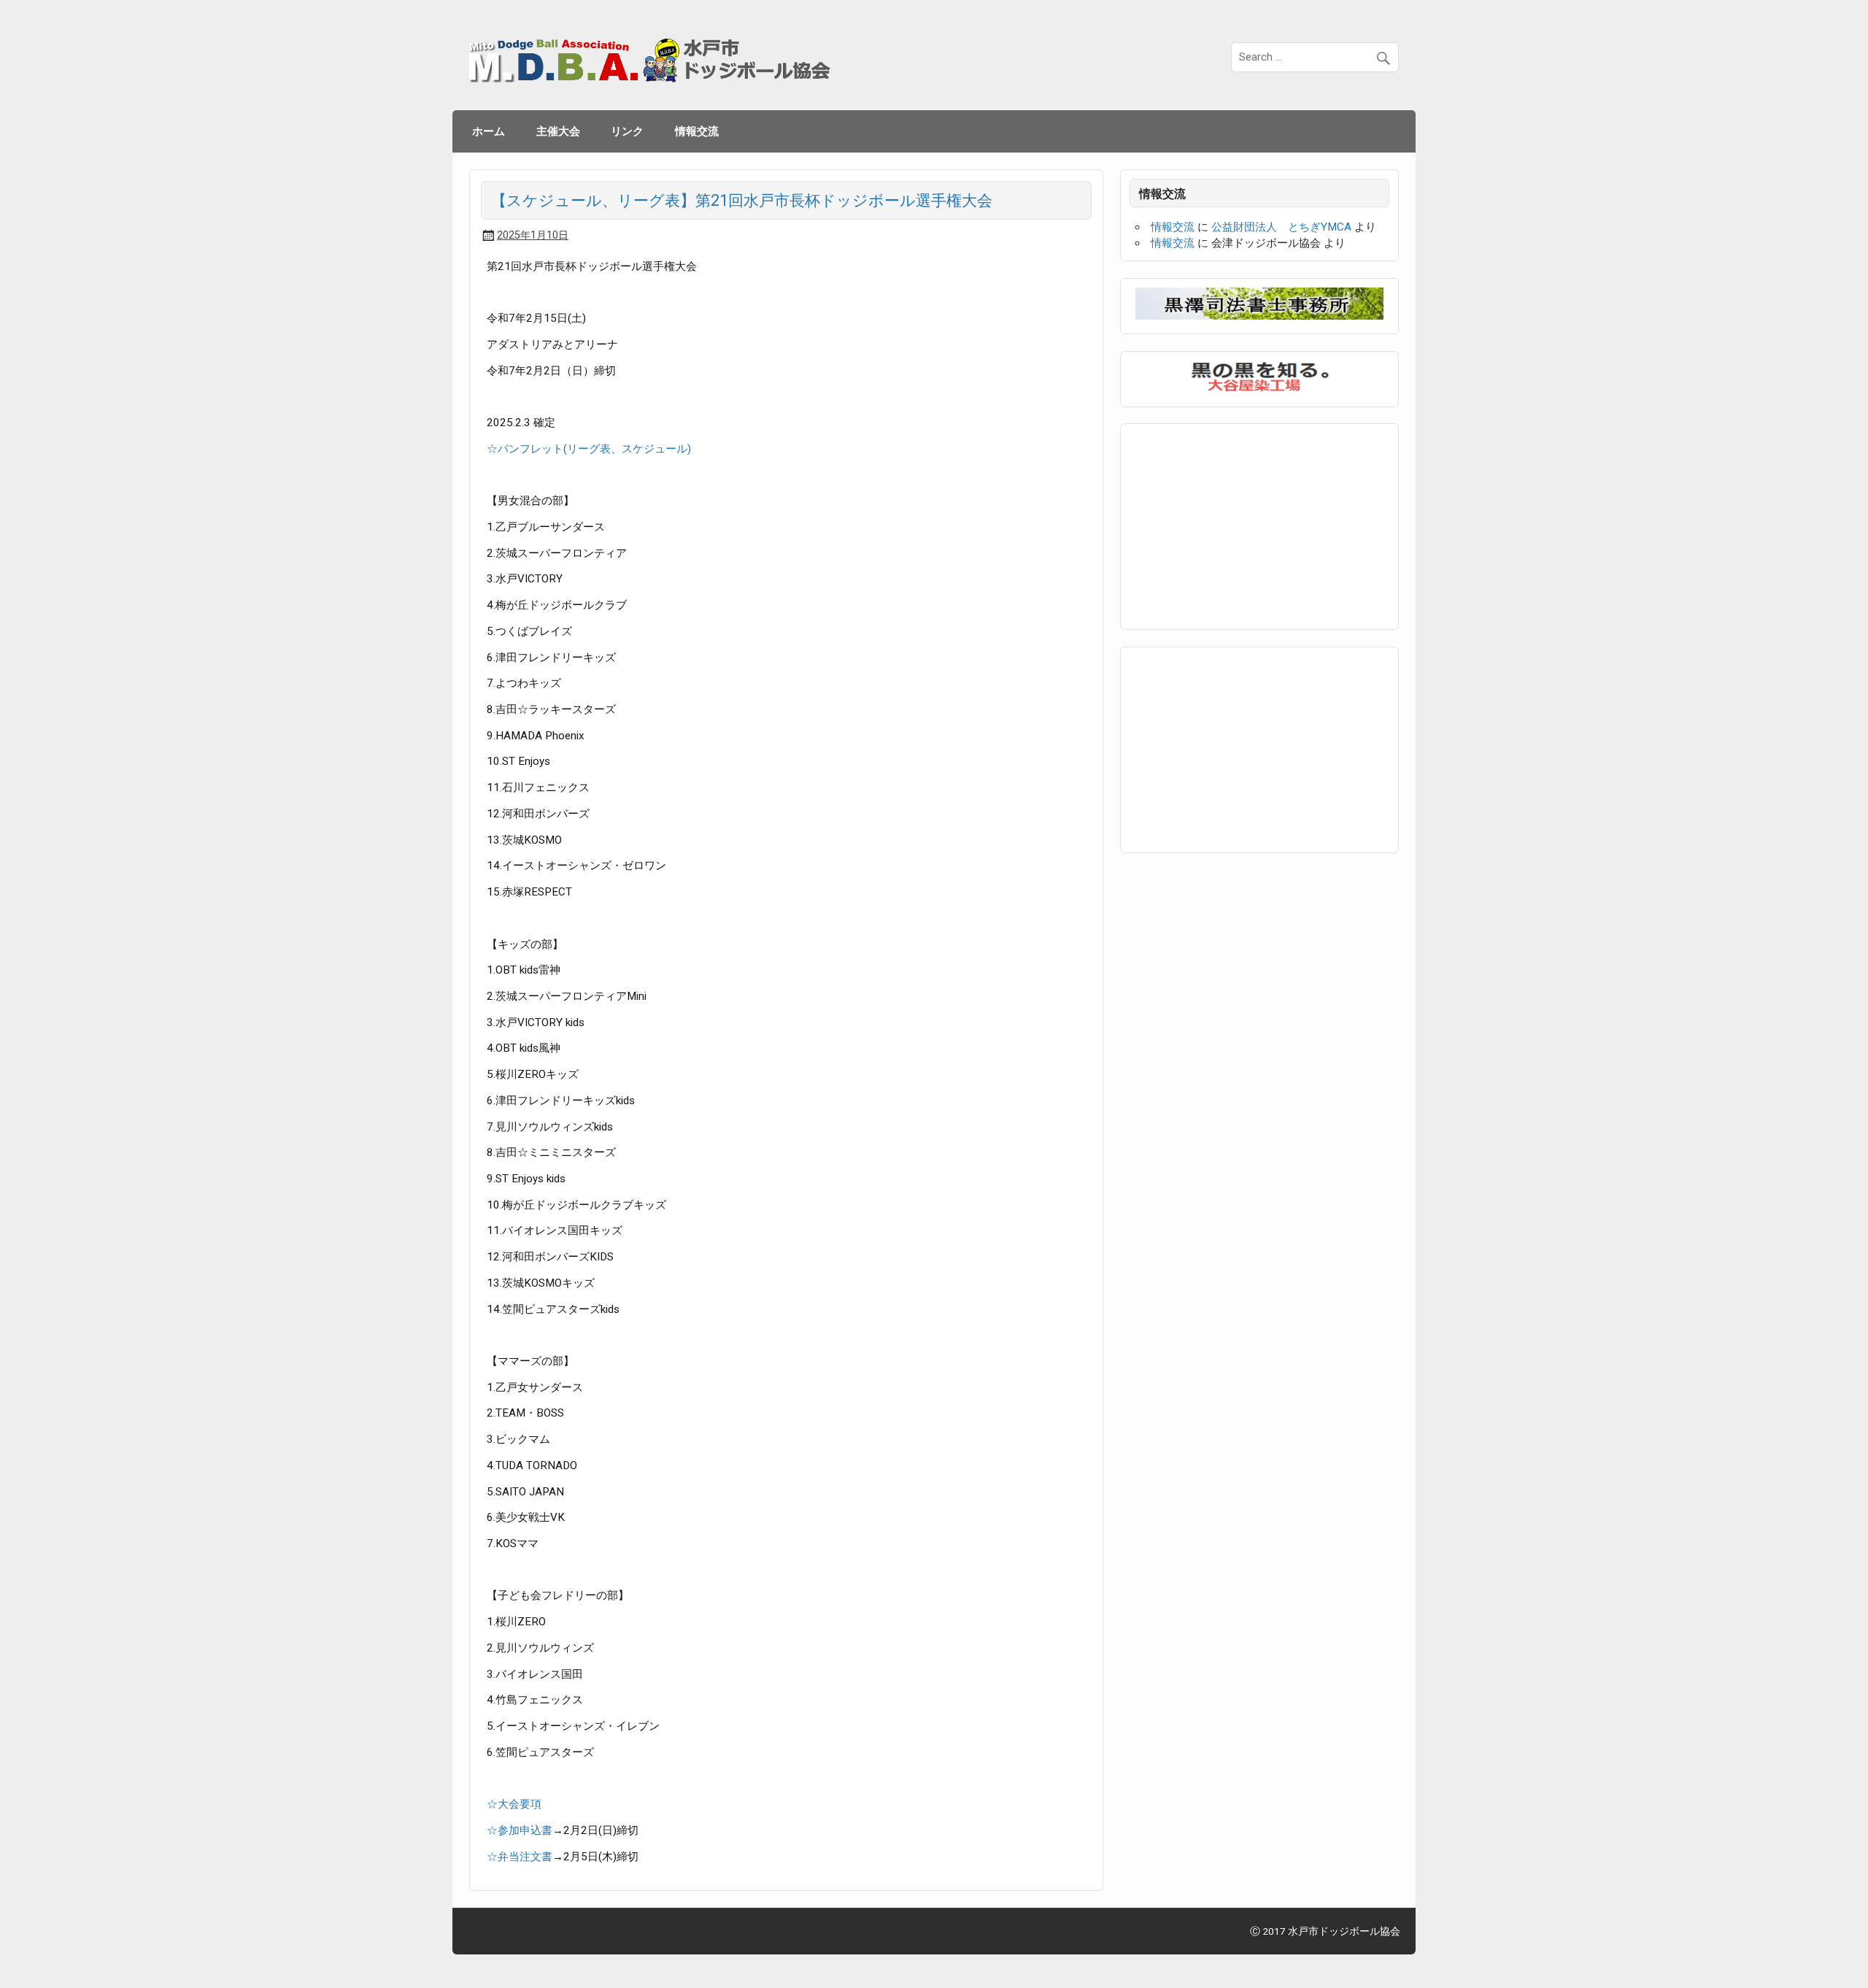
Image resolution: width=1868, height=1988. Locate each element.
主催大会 (558, 131)
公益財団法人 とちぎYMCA (1281, 227)
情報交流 (697, 131)
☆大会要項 (514, 1804)
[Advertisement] (1245, 524)
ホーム (489, 131)
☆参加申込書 (520, 1830)
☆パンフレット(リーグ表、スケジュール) (589, 449)
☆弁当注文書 (520, 1857)
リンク (627, 131)
